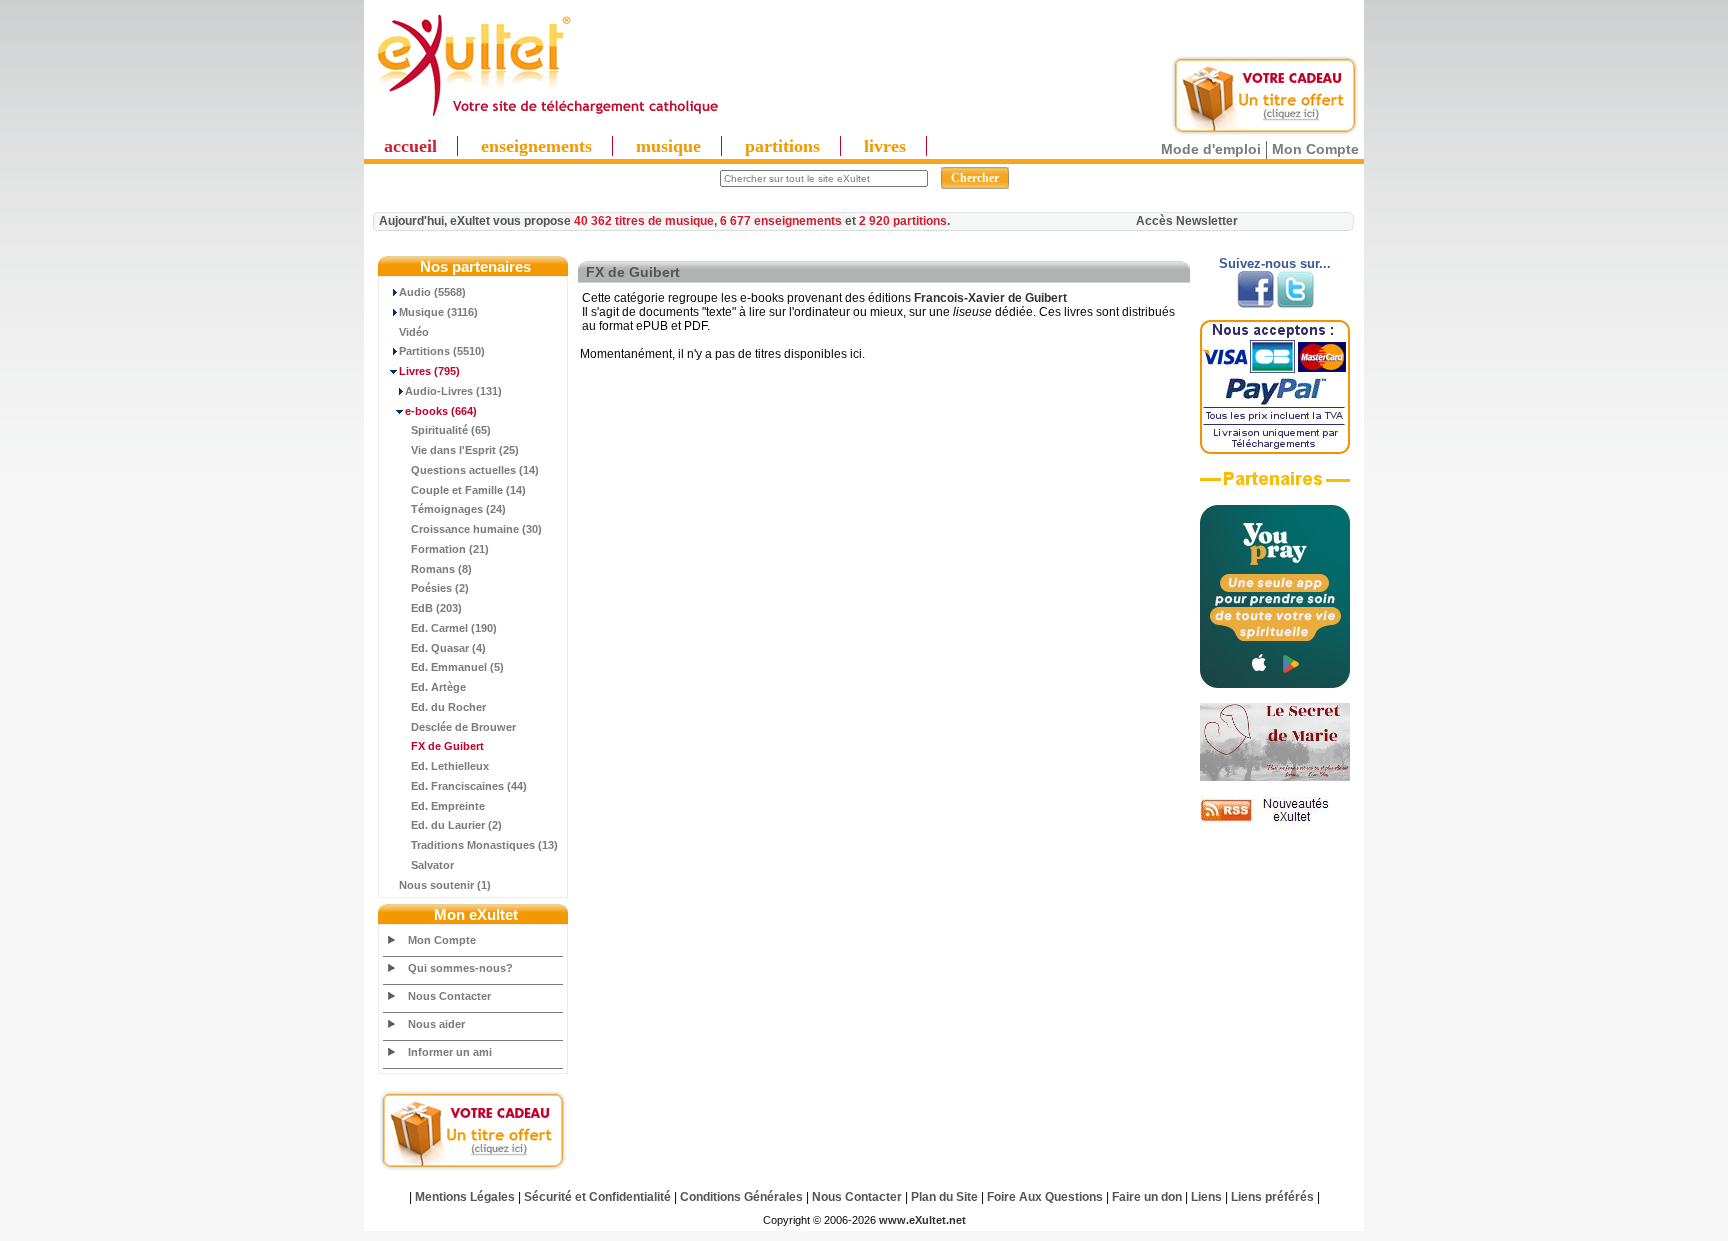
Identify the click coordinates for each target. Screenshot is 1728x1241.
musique (668, 146)
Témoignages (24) (458, 509)
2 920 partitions (903, 221)
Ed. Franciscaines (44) (469, 786)
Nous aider (436, 1024)
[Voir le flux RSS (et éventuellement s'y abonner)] (1275, 821)
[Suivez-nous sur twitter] (1295, 304)
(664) (441, 411)
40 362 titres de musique (644, 221)
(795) (429, 371)
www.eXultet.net (922, 1220)
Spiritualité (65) (451, 430)
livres (885, 146)
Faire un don (1147, 1197)
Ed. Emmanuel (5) (457, 667)
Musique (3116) (438, 312)
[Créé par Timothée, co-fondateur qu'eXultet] (1275, 684)
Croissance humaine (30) (476, 529)
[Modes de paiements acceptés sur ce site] (1275, 450)
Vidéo (414, 332)
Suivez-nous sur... (1275, 263)
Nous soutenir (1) (445, 885)
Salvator (432, 865)
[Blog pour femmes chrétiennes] (1275, 777)
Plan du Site (944, 1197)
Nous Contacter (449, 996)
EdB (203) (436, 608)
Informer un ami (450, 1052)
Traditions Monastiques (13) (484, 845)
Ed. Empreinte (448, 806)
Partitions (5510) (442, 351)
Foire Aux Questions (1045, 1197)
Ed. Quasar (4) (448, 648)
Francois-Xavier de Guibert (990, 298)
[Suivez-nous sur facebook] (1255, 304)
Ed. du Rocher (448, 707)
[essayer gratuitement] (1265, 132)
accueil (410, 146)
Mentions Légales (465, 1197)
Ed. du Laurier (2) (456, 825)
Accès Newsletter (1187, 221)
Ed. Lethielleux (450, 766)
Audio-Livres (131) (453, 391)
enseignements (536, 146)
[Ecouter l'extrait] (1275, 486)
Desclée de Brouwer (463, 727)
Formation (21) (450, 549)
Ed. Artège (438, 687)
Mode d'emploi (1211, 149)
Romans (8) (441, 569)
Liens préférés (1272, 1197)
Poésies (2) (440, 588)
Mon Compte (1315, 149)
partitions (782, 146)
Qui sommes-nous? (460, 968)
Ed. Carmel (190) (454, 628)
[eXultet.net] (547, 117)
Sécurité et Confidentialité (597, 1197)
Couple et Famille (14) (468, 490)
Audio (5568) (432, 292)
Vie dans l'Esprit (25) (465, 450)
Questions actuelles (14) (475, 470)
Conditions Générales (741, 1197)
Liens (1206, 1197)
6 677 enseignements (781, 221)
